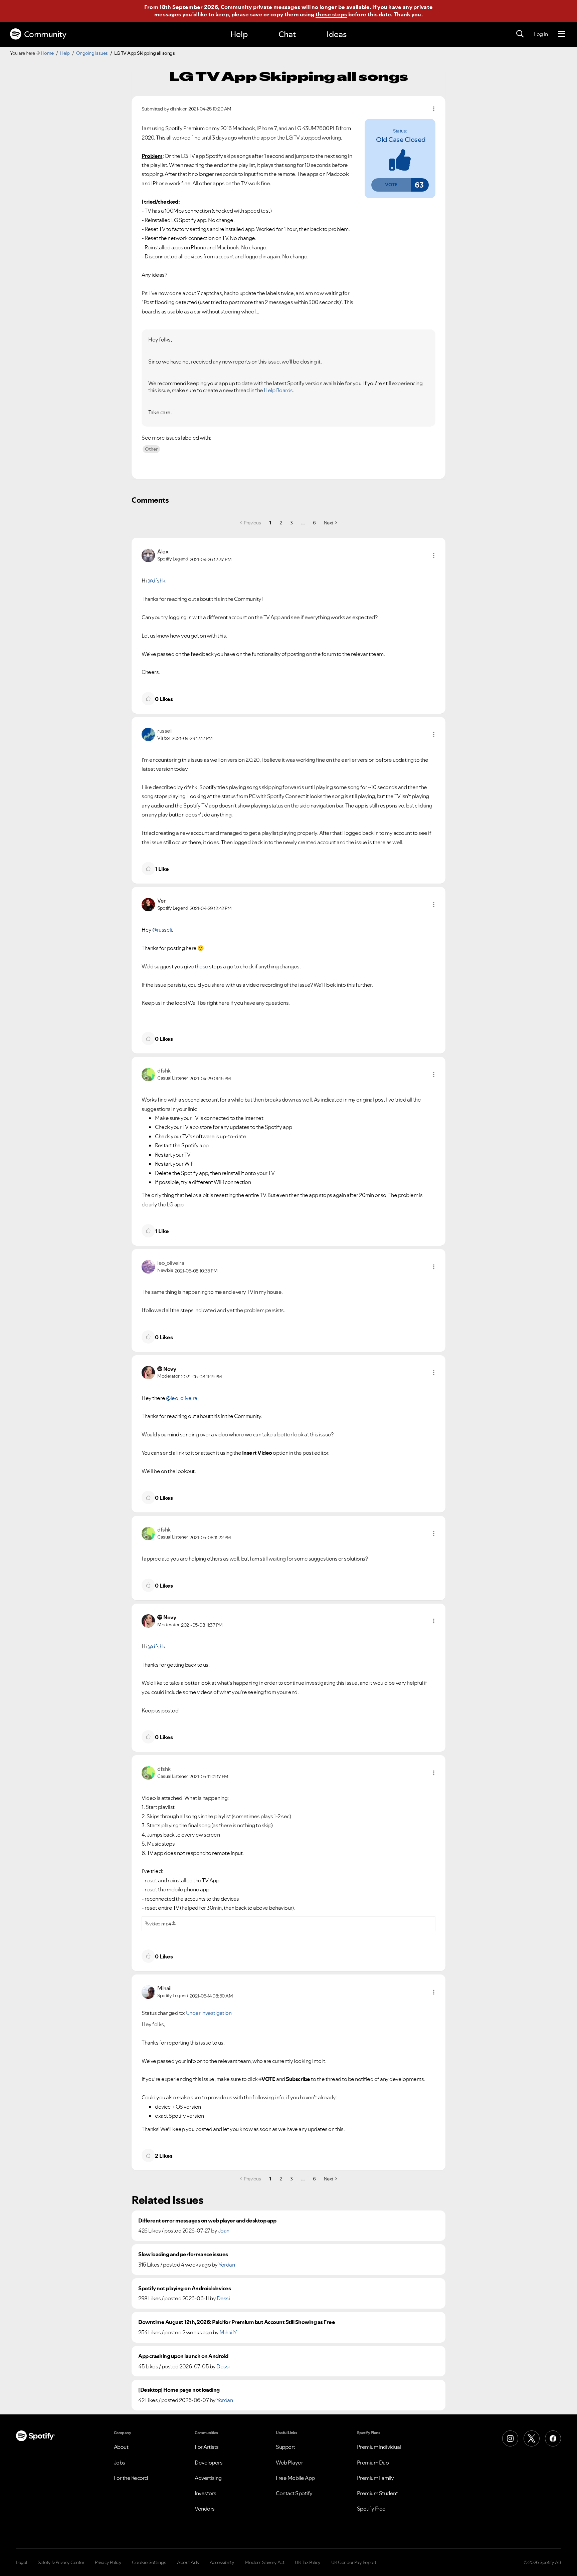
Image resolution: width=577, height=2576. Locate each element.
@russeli (162, 930)
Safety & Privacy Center (61, 2562)
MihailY (228, 2332)
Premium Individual (379, 2447)
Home (47, 53)
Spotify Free (371, 2509)
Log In (541, 34)
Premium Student (377, 2493)
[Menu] (561, 34)
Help (239, 34)
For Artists (207, 2447)
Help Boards (278, 390)
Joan (224, 2231)
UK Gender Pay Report (354, 2562)
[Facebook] (553, 2438)
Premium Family (375, 2478)
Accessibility (222, 2562)
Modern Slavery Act (264, 2562)
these (202, 966)
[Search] (520, 34)
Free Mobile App (295, 2478)
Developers (209, 2463)
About (121, 2447)
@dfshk (156, 580)
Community (45, 34)
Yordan (227, 2265)
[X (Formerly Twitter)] (532, 2438)
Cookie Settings (149, 2562)
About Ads (188, 2562)
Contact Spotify (294, 2493)
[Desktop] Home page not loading (179, 2390)
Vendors (205, 2509)
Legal (22, 2562)
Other (151, 449)
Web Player (289, 2463)
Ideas (337, 34)
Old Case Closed (401, 140)
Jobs (120, 2463)
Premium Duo (373, 2463)
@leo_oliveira (182, 1398)
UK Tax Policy (308, 2562)
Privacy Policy (108, 2562)
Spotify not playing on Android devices (184, 2288)
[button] (391, 185)
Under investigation (209, 2013)
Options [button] (434, 109)
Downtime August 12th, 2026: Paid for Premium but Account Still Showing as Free (237, 2322)
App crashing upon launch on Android (183, 2356)
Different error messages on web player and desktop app (207, 2221)
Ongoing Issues (92, 53)
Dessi (223, 2298)
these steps (331, 14)
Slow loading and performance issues (183, 2254)
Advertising (208, 2478)
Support (285, 2447)
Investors (206, 2493)
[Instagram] (510, 2438)
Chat (287, 34)
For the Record (131, 2478)
